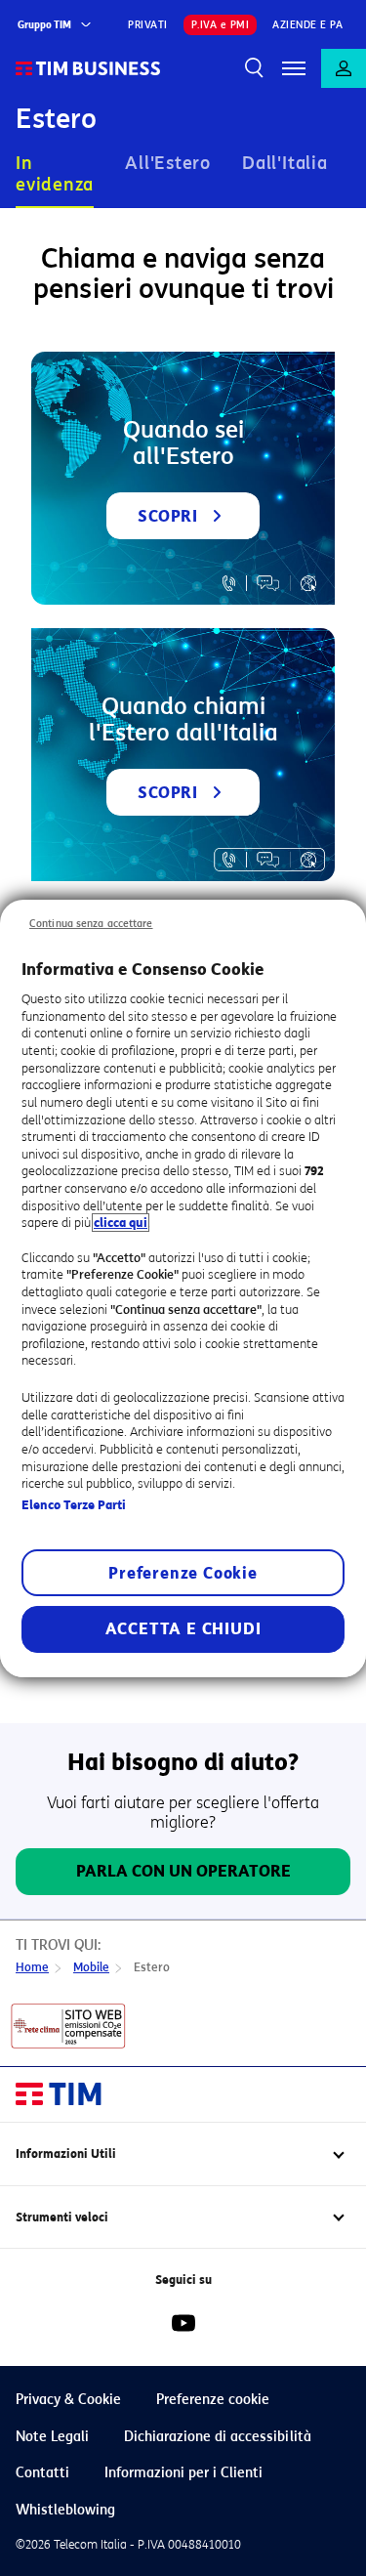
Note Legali (52, 2437)
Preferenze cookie (213, 2400)
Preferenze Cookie (183, 1573)
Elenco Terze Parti (74, 1505)
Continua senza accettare (91, 923)
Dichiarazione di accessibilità (218, 2437)
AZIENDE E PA (307, 25)
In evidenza (55, 174)
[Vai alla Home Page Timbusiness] (88, 68)
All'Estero (168, 163)
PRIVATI (148, 25)
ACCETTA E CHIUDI (183, 1629)
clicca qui (121, 1223)
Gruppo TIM (44, 25)
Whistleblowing (65, 2510)
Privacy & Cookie (68, 2400)
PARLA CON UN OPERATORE (183, 1871)
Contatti (42, 2473)
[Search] (255, 68)
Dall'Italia (285, 163)
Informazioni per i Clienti (183, 2473)
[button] (294, 68)
